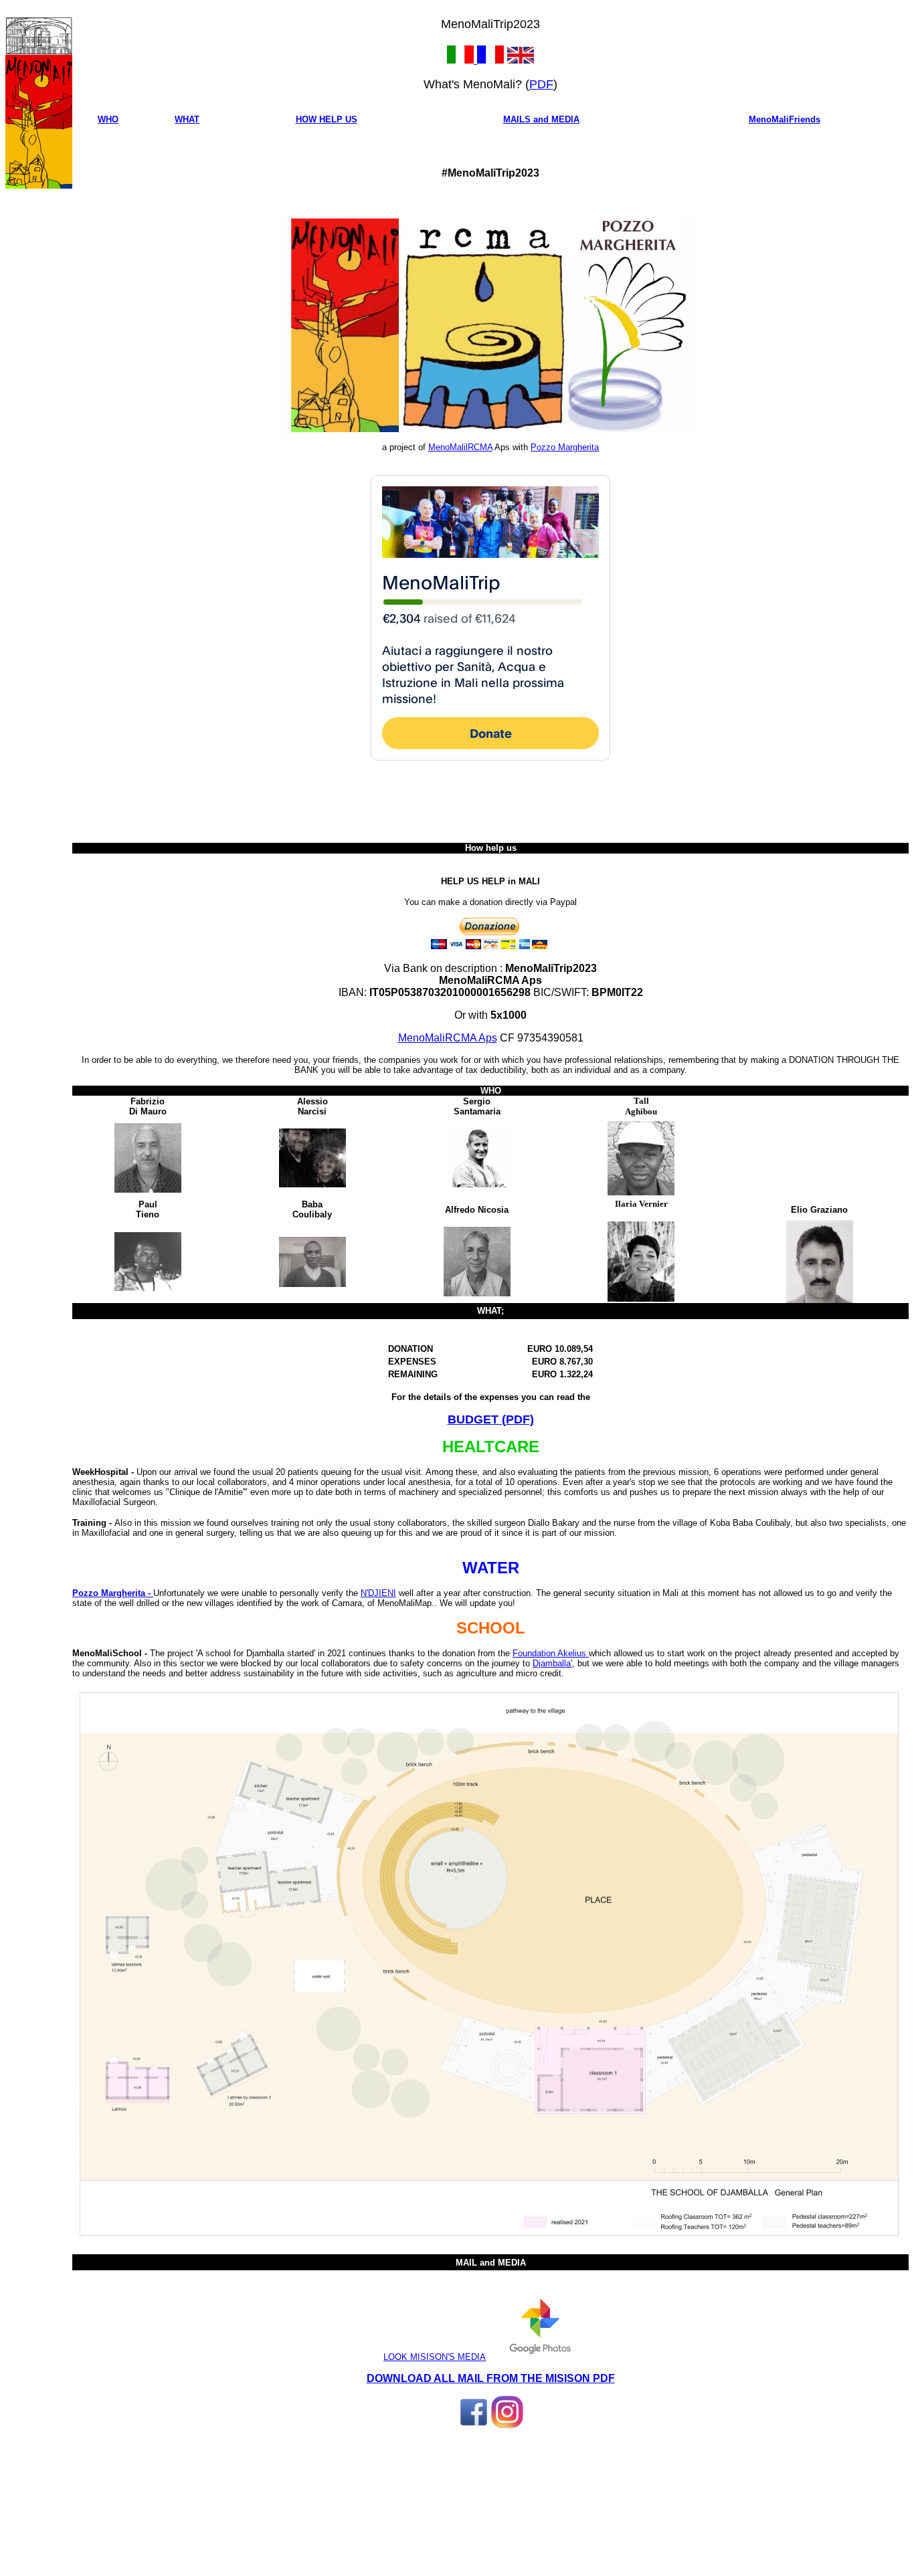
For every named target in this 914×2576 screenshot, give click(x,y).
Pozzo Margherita (565, 447)
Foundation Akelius (551, 1653)
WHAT (187, 119)
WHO (108, 119)
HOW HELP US (327, 119)
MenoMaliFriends (785, 119)
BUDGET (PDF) (491, 1419)
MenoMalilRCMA (460, 447)
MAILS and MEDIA (541, 119)
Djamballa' (552, 1663)
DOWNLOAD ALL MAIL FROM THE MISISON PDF (491, 2378)
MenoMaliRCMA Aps (448, 1038)
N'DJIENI (378, 1593)
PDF (541, 84)
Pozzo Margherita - (113, 1593)
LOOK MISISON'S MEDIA (435, 2357)
